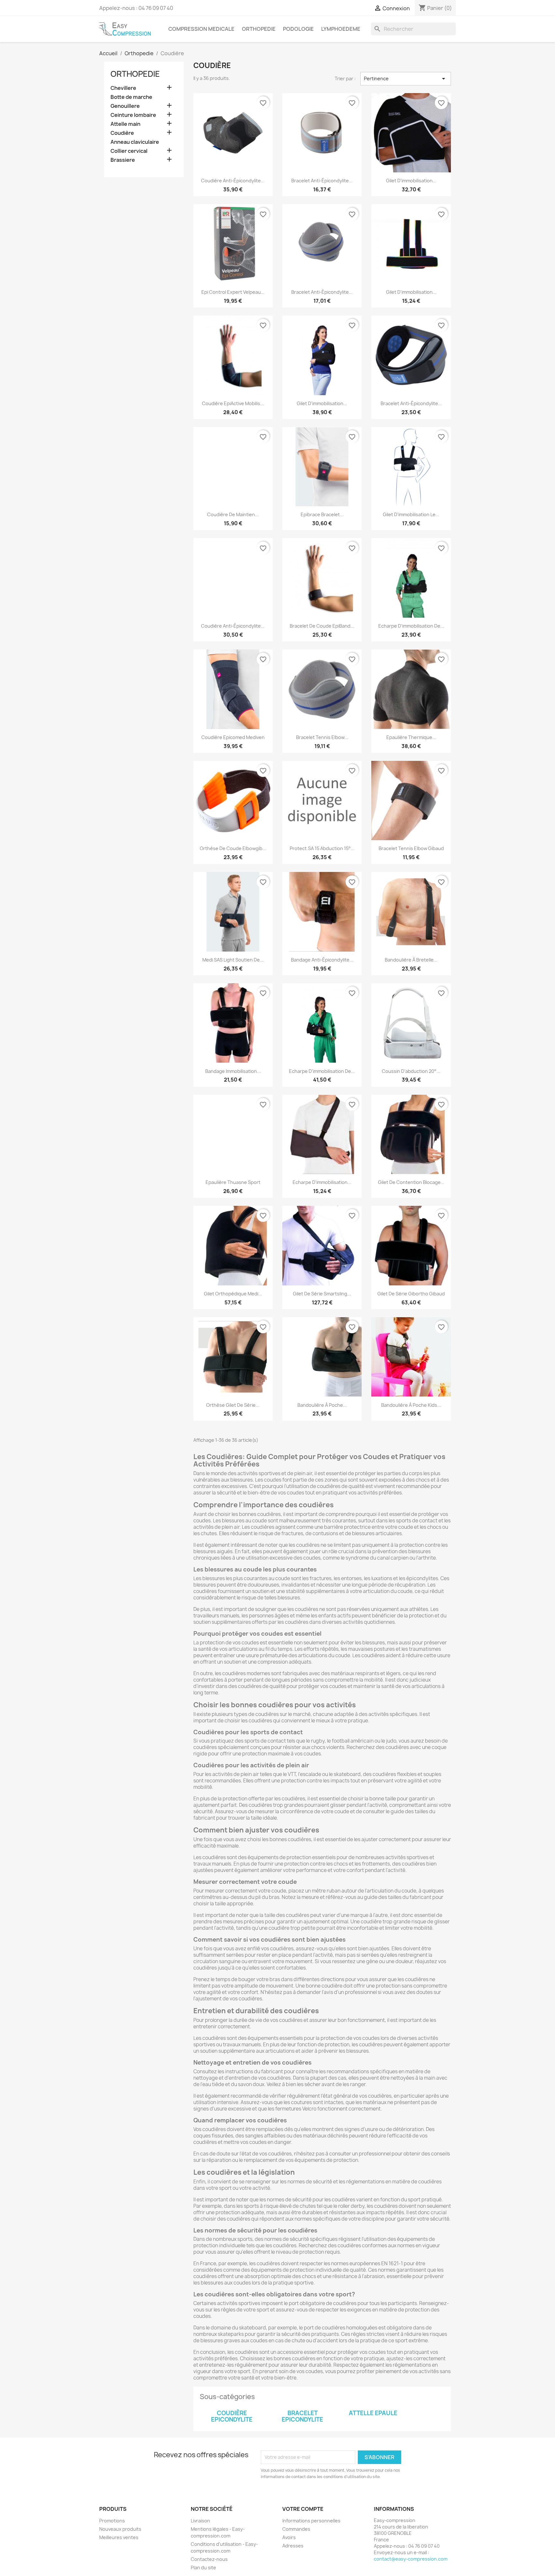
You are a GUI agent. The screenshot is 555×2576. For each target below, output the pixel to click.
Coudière (122, 133)
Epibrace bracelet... (322, 514)
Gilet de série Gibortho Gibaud (411, 1294)
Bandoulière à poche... (322, 1405)
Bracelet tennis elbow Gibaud (411, 848)
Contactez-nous (209, 2559)
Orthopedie (259, 29)
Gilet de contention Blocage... (411, 1182)
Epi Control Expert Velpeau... (233, 292)
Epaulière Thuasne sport (233, 1182)
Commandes (296, 2529)
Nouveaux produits (120, 2529)
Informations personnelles (311, 2521)
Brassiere (123, 160)
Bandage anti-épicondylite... (322, 960)
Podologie (298, 29)
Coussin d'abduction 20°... (411, 1071)
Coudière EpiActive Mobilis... (233, 403)
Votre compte (303, 2509)
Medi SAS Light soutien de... (233, 960)
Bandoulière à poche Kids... (411, 1405)
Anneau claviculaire (135, 142)
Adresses (293, 2546)
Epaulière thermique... (411, 737)
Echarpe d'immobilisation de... (411, 626)
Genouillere (125, 106)
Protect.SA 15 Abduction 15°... (322, 848)
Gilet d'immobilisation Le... (411, 514)
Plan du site (203, 2567)
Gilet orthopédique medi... (233, 1294)
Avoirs (289, 2537)
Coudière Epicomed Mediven (233, 737)
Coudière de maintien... (233, 514)
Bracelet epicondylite (302, 2416)
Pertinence (406, 79)
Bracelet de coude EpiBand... (322, 626)
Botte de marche (131, 97)
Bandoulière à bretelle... (411, 960)
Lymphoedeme (341, 29)
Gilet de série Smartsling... (322, 1294)
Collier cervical (129, 151)
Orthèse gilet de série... (233, 1405)
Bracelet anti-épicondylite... (322, 181)
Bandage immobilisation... (233, 1071)
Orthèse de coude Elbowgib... (233, 848)
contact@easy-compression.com (411, 2559)
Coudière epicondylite (232, 2416)
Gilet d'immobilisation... (411, 181)
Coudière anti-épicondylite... (233, 181)
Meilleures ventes (119, 2537)
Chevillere (123, 88)
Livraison (200, 2521)
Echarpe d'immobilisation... (322, 1182)
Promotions (112, 2521)
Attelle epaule (373, 2413)
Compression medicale (201, 29)
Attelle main (125, 124)
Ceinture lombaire (133, 115)
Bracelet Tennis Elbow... (322, 737)
